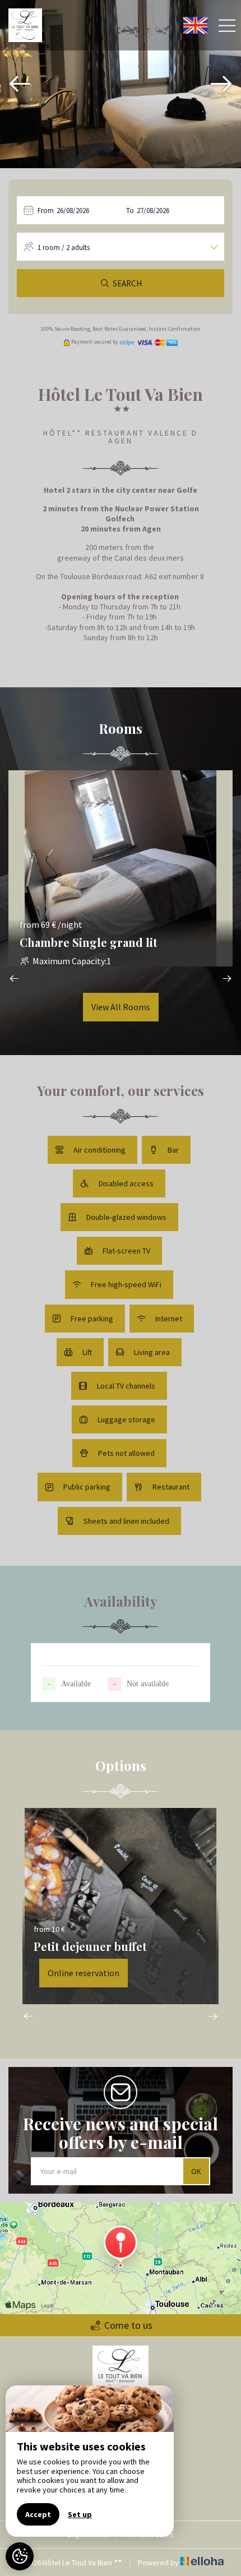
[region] (90, 2461)
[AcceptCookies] (20, 2556)
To (130, 211)
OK (196, 2171)
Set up (80, 2514)
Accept (38, 2514)
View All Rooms (121, 1007)
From (46, 211)
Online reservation (84, 1973)
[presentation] (20, 84)
